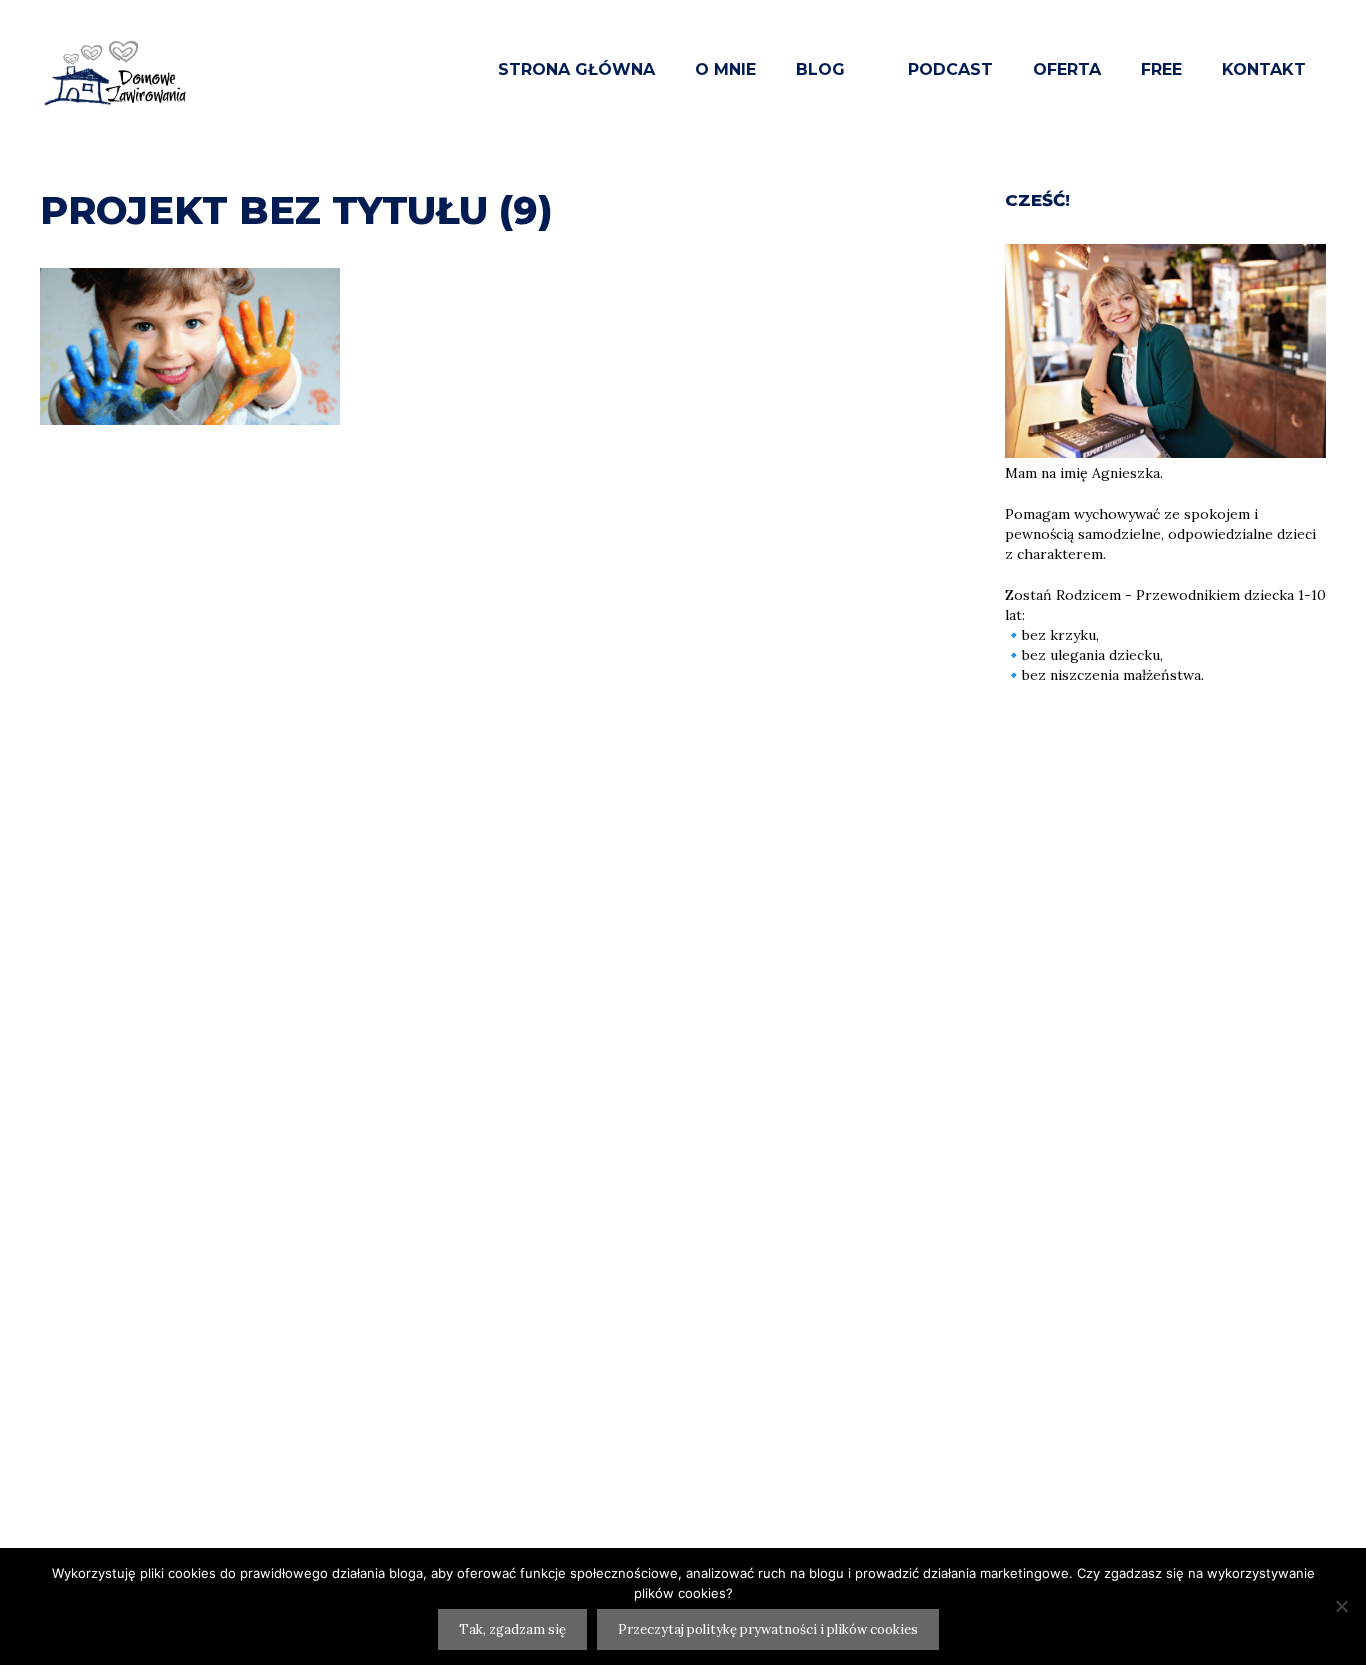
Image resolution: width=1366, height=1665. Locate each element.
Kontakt (1264, 69)
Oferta (1067, 69)
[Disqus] (502, 785)
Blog (820, 69)
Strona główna (576, 69)
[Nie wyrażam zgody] (1341, 1606)
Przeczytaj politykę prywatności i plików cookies (768, 1629)
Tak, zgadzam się (512, 1629)
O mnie (725, 69)
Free (1161, 69)
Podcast (950, 69)
